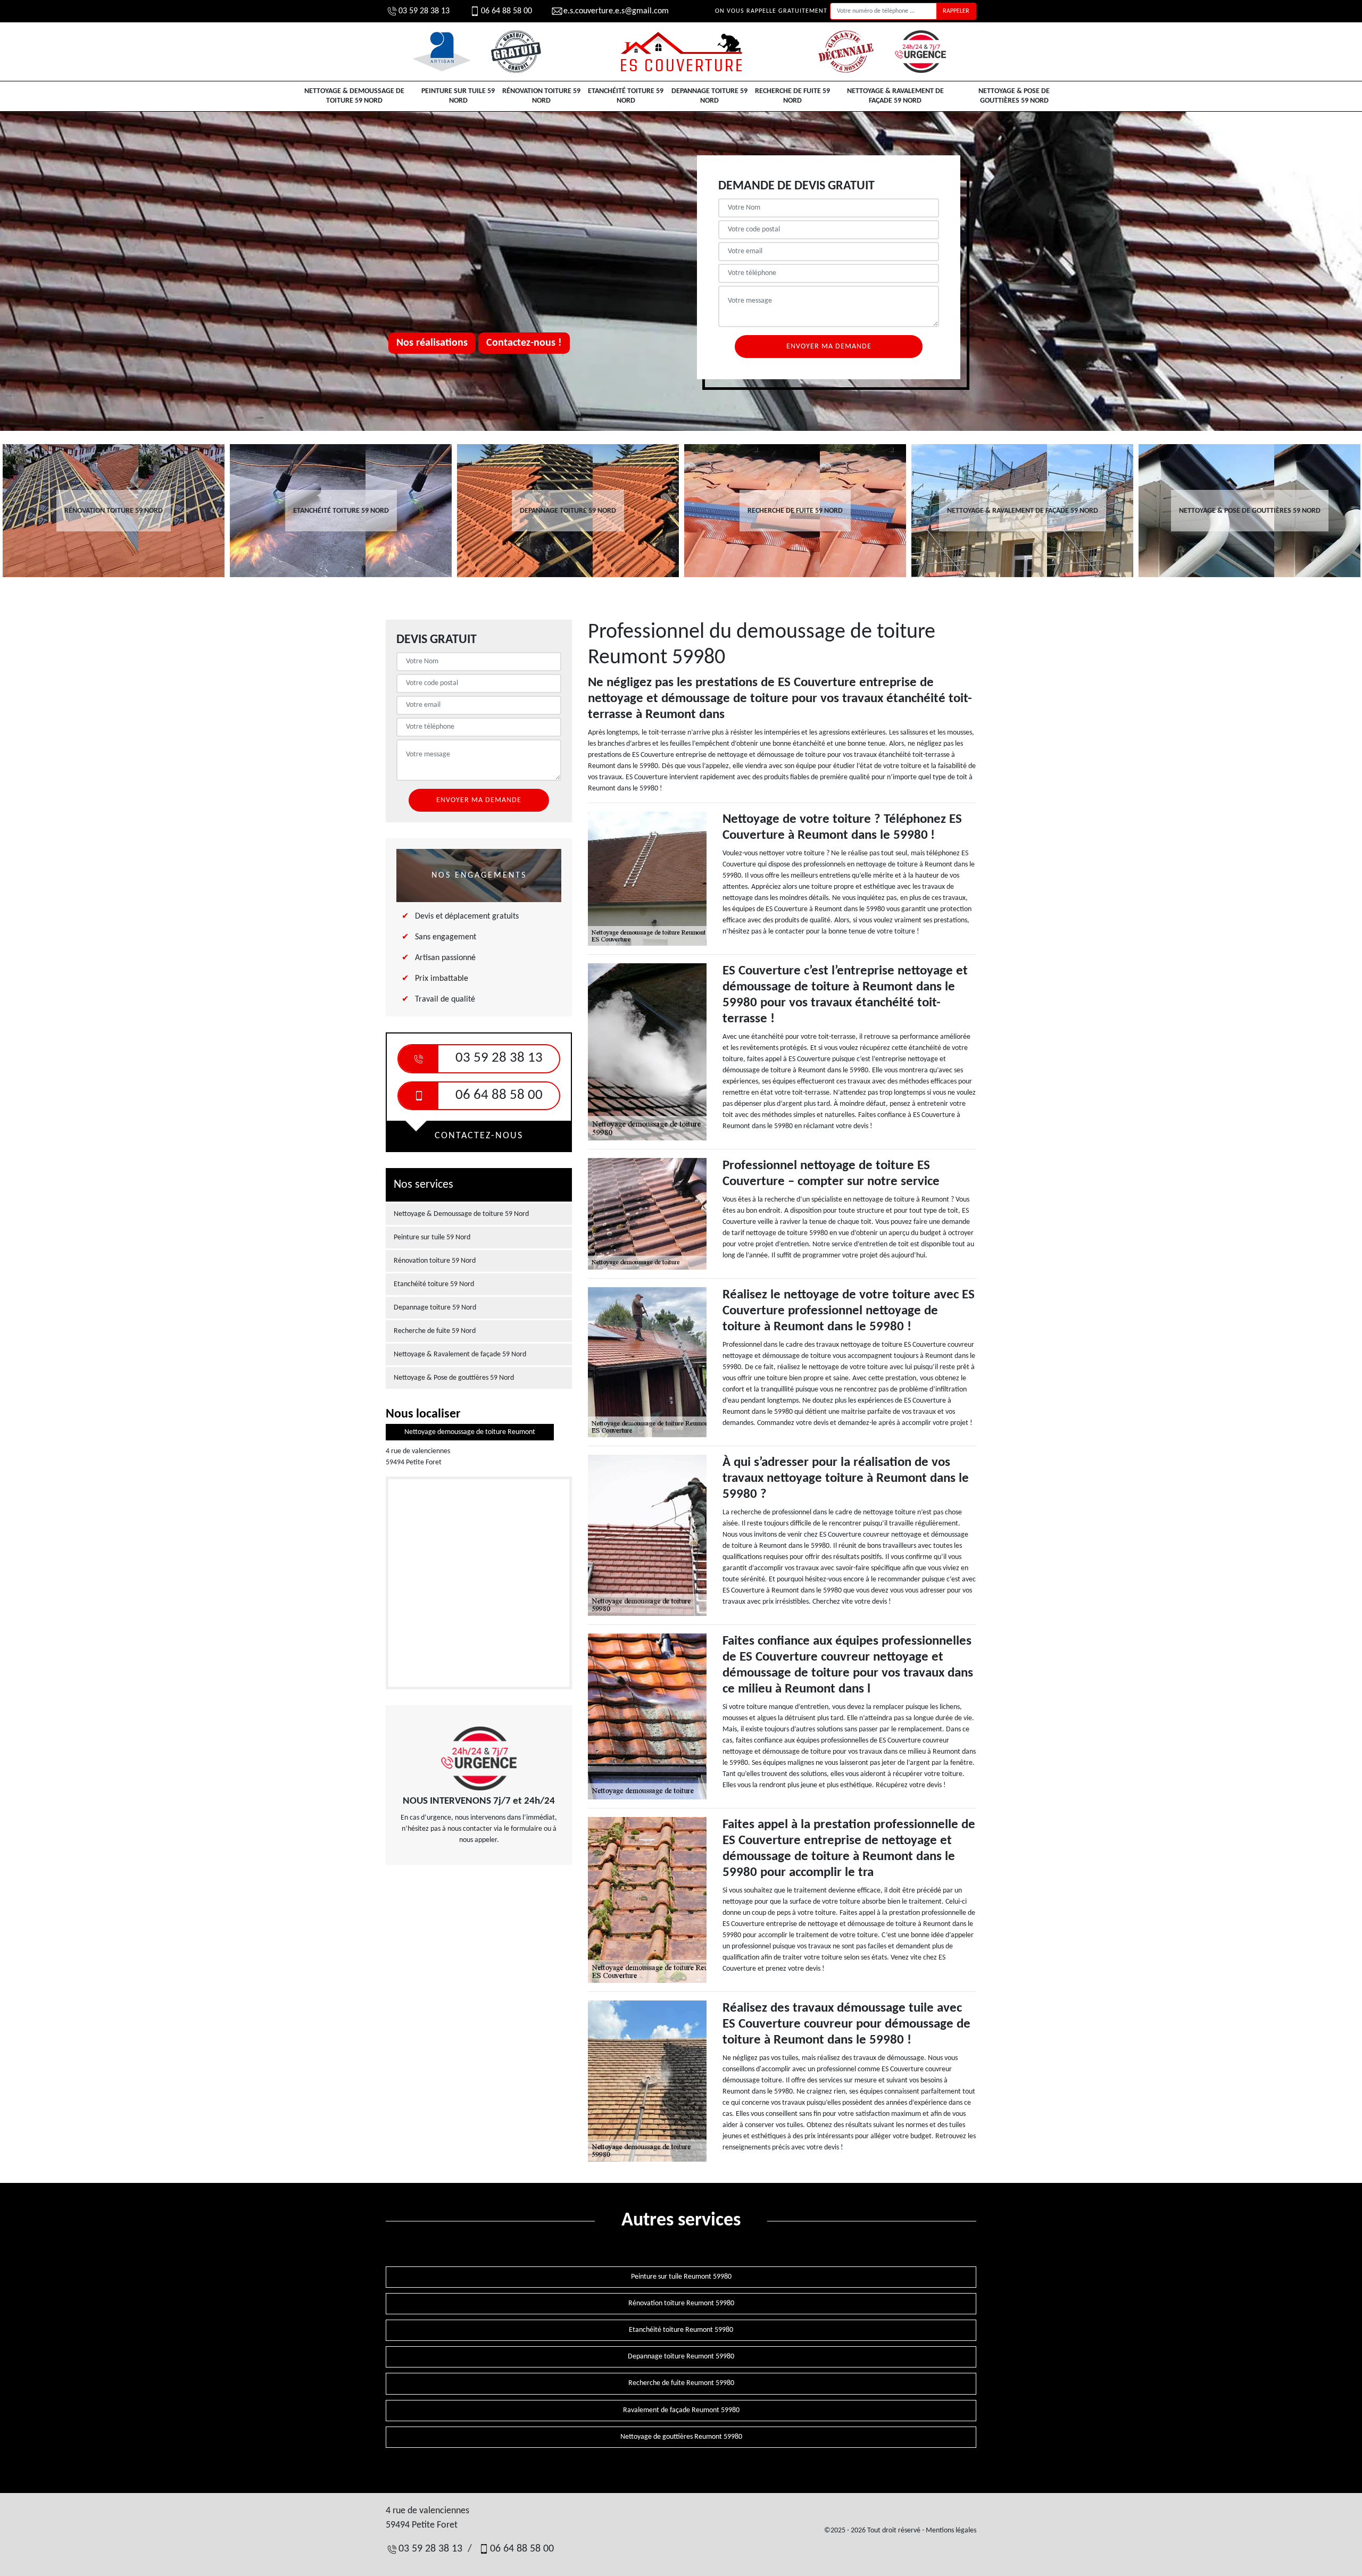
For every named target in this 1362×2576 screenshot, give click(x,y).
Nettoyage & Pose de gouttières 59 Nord (1014, 96)
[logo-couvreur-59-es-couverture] (681, 52)
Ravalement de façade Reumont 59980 (681, 2410)
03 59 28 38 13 (424, 11)
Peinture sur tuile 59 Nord (458, 96)
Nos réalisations (432, 343)
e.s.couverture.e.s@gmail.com (616, 11)
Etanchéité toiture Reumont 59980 (681, 2330)
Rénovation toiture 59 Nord (541, 96)
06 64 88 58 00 (506, 11)
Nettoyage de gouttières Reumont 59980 (681, 2437)
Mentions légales (951, 2531)
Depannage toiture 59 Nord (709, 96)
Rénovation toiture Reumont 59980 (681, 2303)
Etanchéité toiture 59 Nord (626, 96)
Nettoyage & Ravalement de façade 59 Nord (895, 96)
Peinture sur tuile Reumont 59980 (681, 2277)
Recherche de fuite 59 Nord (792, 96)
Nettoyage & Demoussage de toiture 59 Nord (354, 96)
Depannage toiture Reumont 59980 (681, 2357)
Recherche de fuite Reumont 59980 (681, 2383)
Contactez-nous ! (524, 343)
